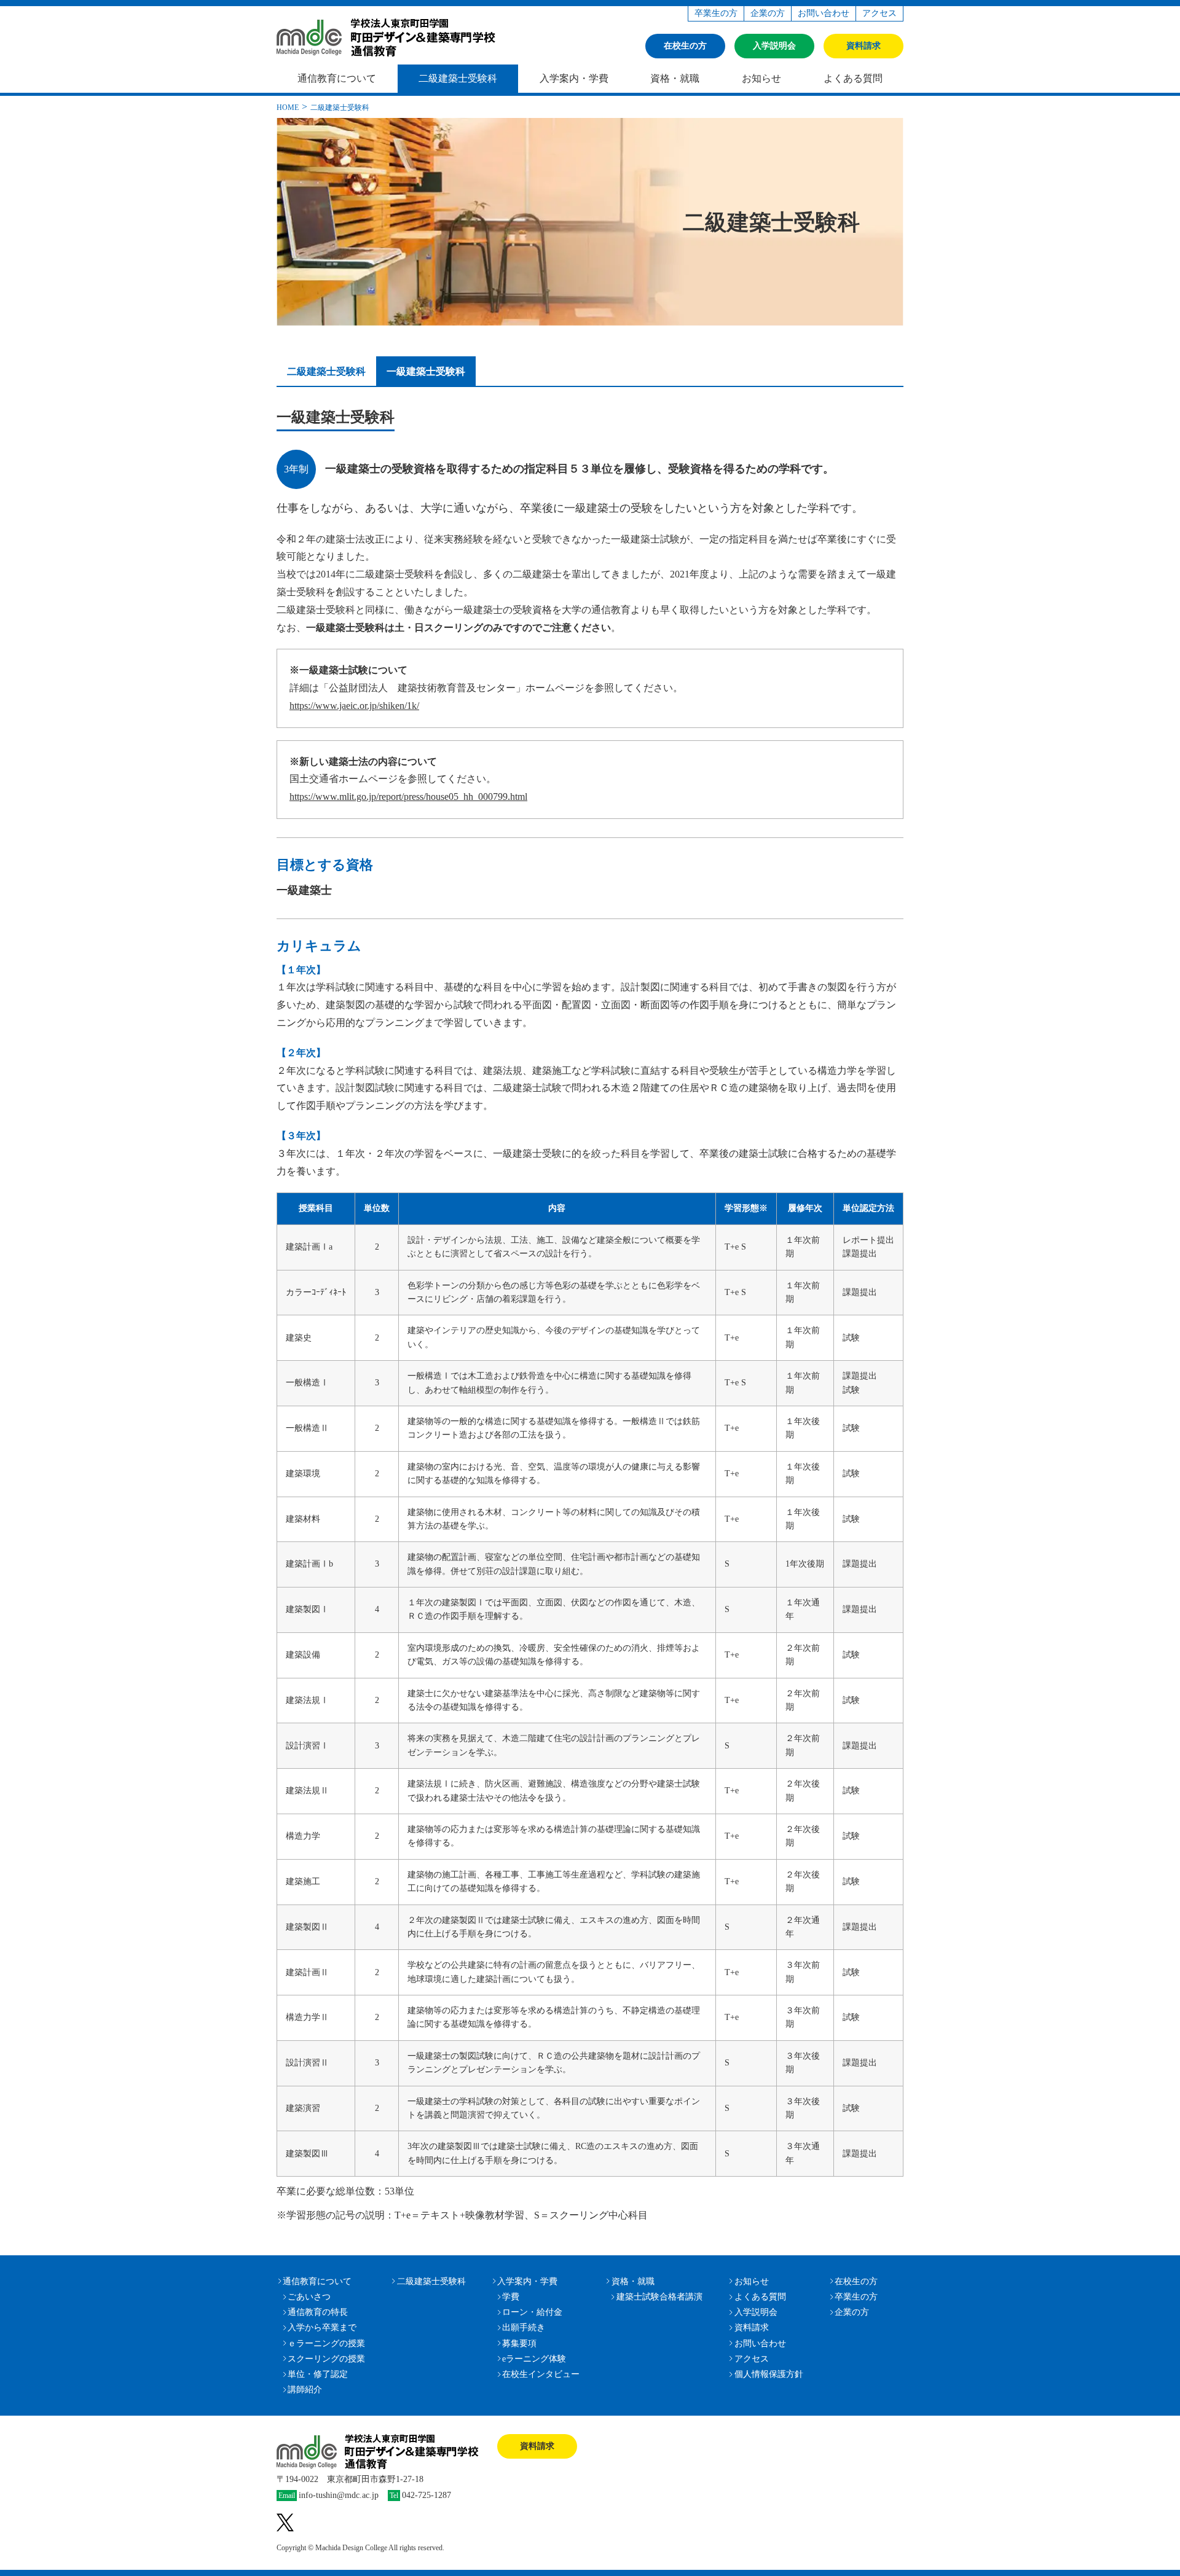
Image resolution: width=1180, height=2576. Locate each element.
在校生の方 (685, 46)
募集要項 (519, 2343)
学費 (511, 2297)
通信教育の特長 (318, 2312)
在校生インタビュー (541, 2374)
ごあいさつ (309, 2297)
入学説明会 (774, 46)
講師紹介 (305, 2390)
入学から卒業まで (322, 2327)
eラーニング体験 (534, 2359)
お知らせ (761, 78)
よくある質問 (853, 78)
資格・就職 (675, 78)
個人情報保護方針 (769, 2374)
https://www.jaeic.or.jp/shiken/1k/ (354, 706)
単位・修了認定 (318, 2374)
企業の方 (768, 13)
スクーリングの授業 (326, 2359)
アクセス (879, 13)
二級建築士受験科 (458, 78)
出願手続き (524, 2327)
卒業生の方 (716, 13)
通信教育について (337, 78)
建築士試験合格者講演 (659, 2297)
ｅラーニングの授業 (326, 2343)
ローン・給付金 (532, 2312)
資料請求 (863, 46)
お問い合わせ (824, 13)
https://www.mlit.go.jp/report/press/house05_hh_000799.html (408, 797)
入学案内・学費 (574, 78)
